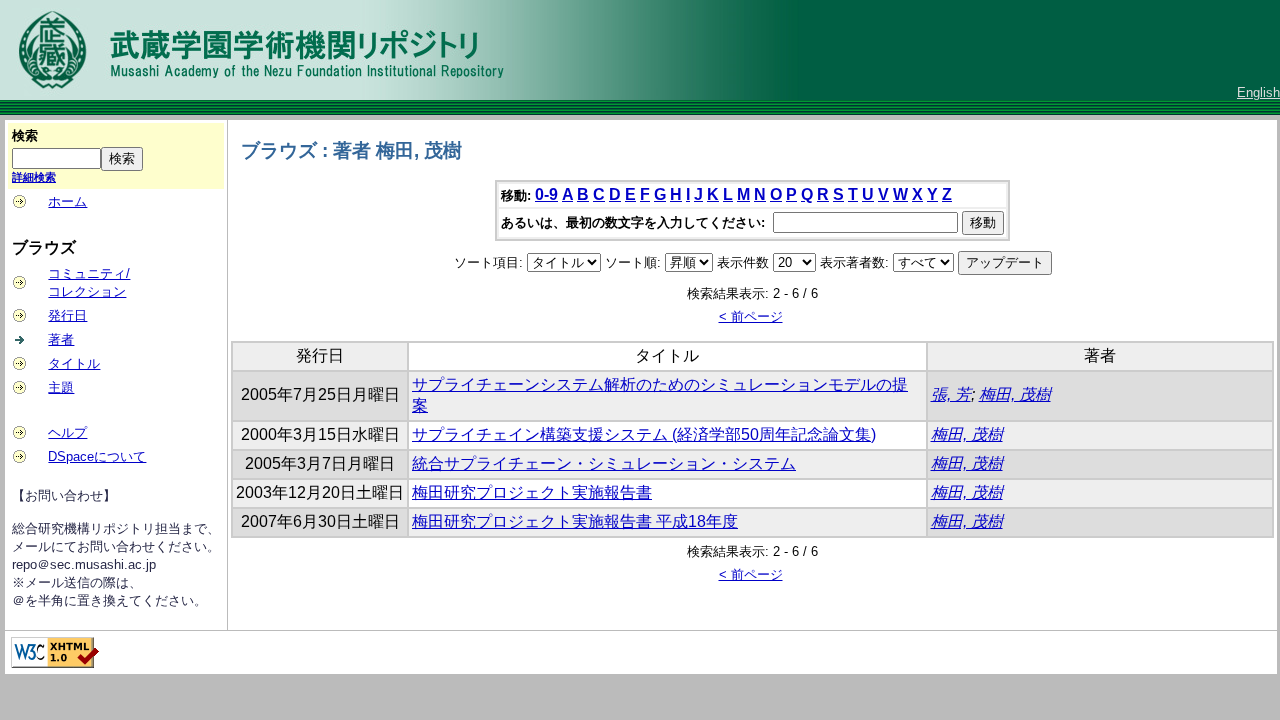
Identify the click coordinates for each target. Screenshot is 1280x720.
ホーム (67, 201)
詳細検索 (34, 177)
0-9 (546, 194)
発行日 (67, 315)
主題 (61, 387)
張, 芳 (951, 394)
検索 (25, 135)
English (1258, 92)
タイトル (74, 363)
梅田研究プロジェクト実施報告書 (532, 492)
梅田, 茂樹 (1015, 394)
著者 (61, 339)
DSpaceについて (97, 456)
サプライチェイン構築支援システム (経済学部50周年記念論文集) (644, 434)
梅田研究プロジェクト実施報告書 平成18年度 (575, 521)
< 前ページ (751, 316)
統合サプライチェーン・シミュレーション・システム (604, 463)
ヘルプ (67, 432)
